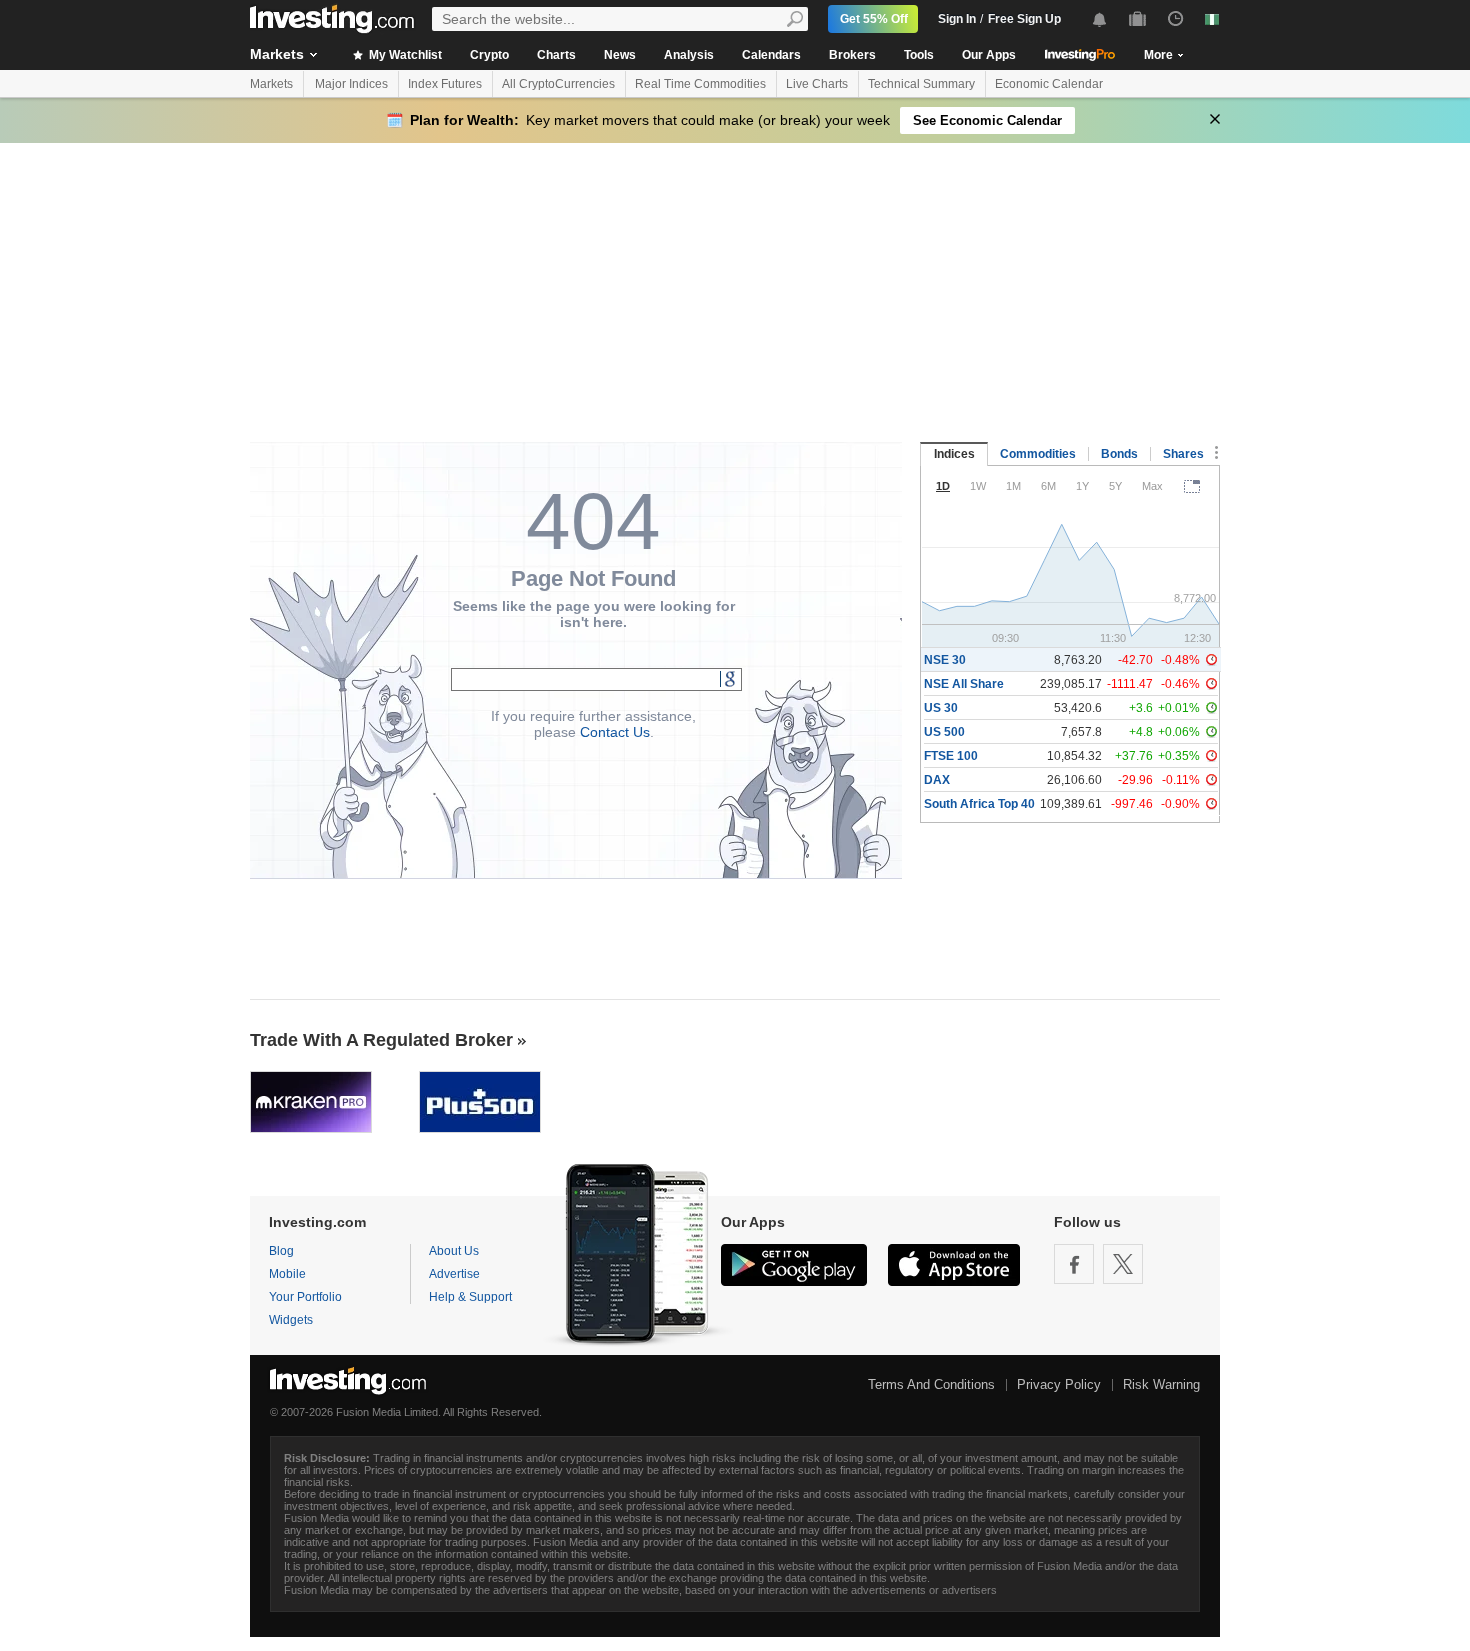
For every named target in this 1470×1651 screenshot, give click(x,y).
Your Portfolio (305, 1297)
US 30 (941, 708)
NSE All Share (964, 684)
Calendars (771, 55)
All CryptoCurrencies (558, 84)
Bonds (1119, 454)
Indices (954, 454)
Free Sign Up (1024, 19)
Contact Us (615, 732)
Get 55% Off (874, 19)
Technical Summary (921, 84)
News (620, 55)
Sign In (957, 19)
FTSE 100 (951, 756)
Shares (1183, 454)
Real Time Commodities (700, 84)
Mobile (287, 1274)
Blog (281, 1251)
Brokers (852, 55)
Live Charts (817, 84)
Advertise (454, 1274)
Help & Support (470, 1297)
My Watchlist (404, 55)
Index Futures (445, 84)
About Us (454, 1251)
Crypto (489, 55)
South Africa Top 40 (979, 804)
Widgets (291, 1320)
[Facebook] (1074, 1264)
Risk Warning (1161, 1384)
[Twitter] (1123, 1264)
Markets (277, 54)
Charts (556, 55)
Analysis (689, 55)
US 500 (944, 732)
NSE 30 (945, 660)
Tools (919, 55)
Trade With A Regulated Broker (381, 1040)
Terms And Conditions (931, 1384)
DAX (937, 780)
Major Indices (351, 84)
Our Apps (989, 55)
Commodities (1038, 454)
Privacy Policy (1059, 1384)
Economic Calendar (1049, 84)
